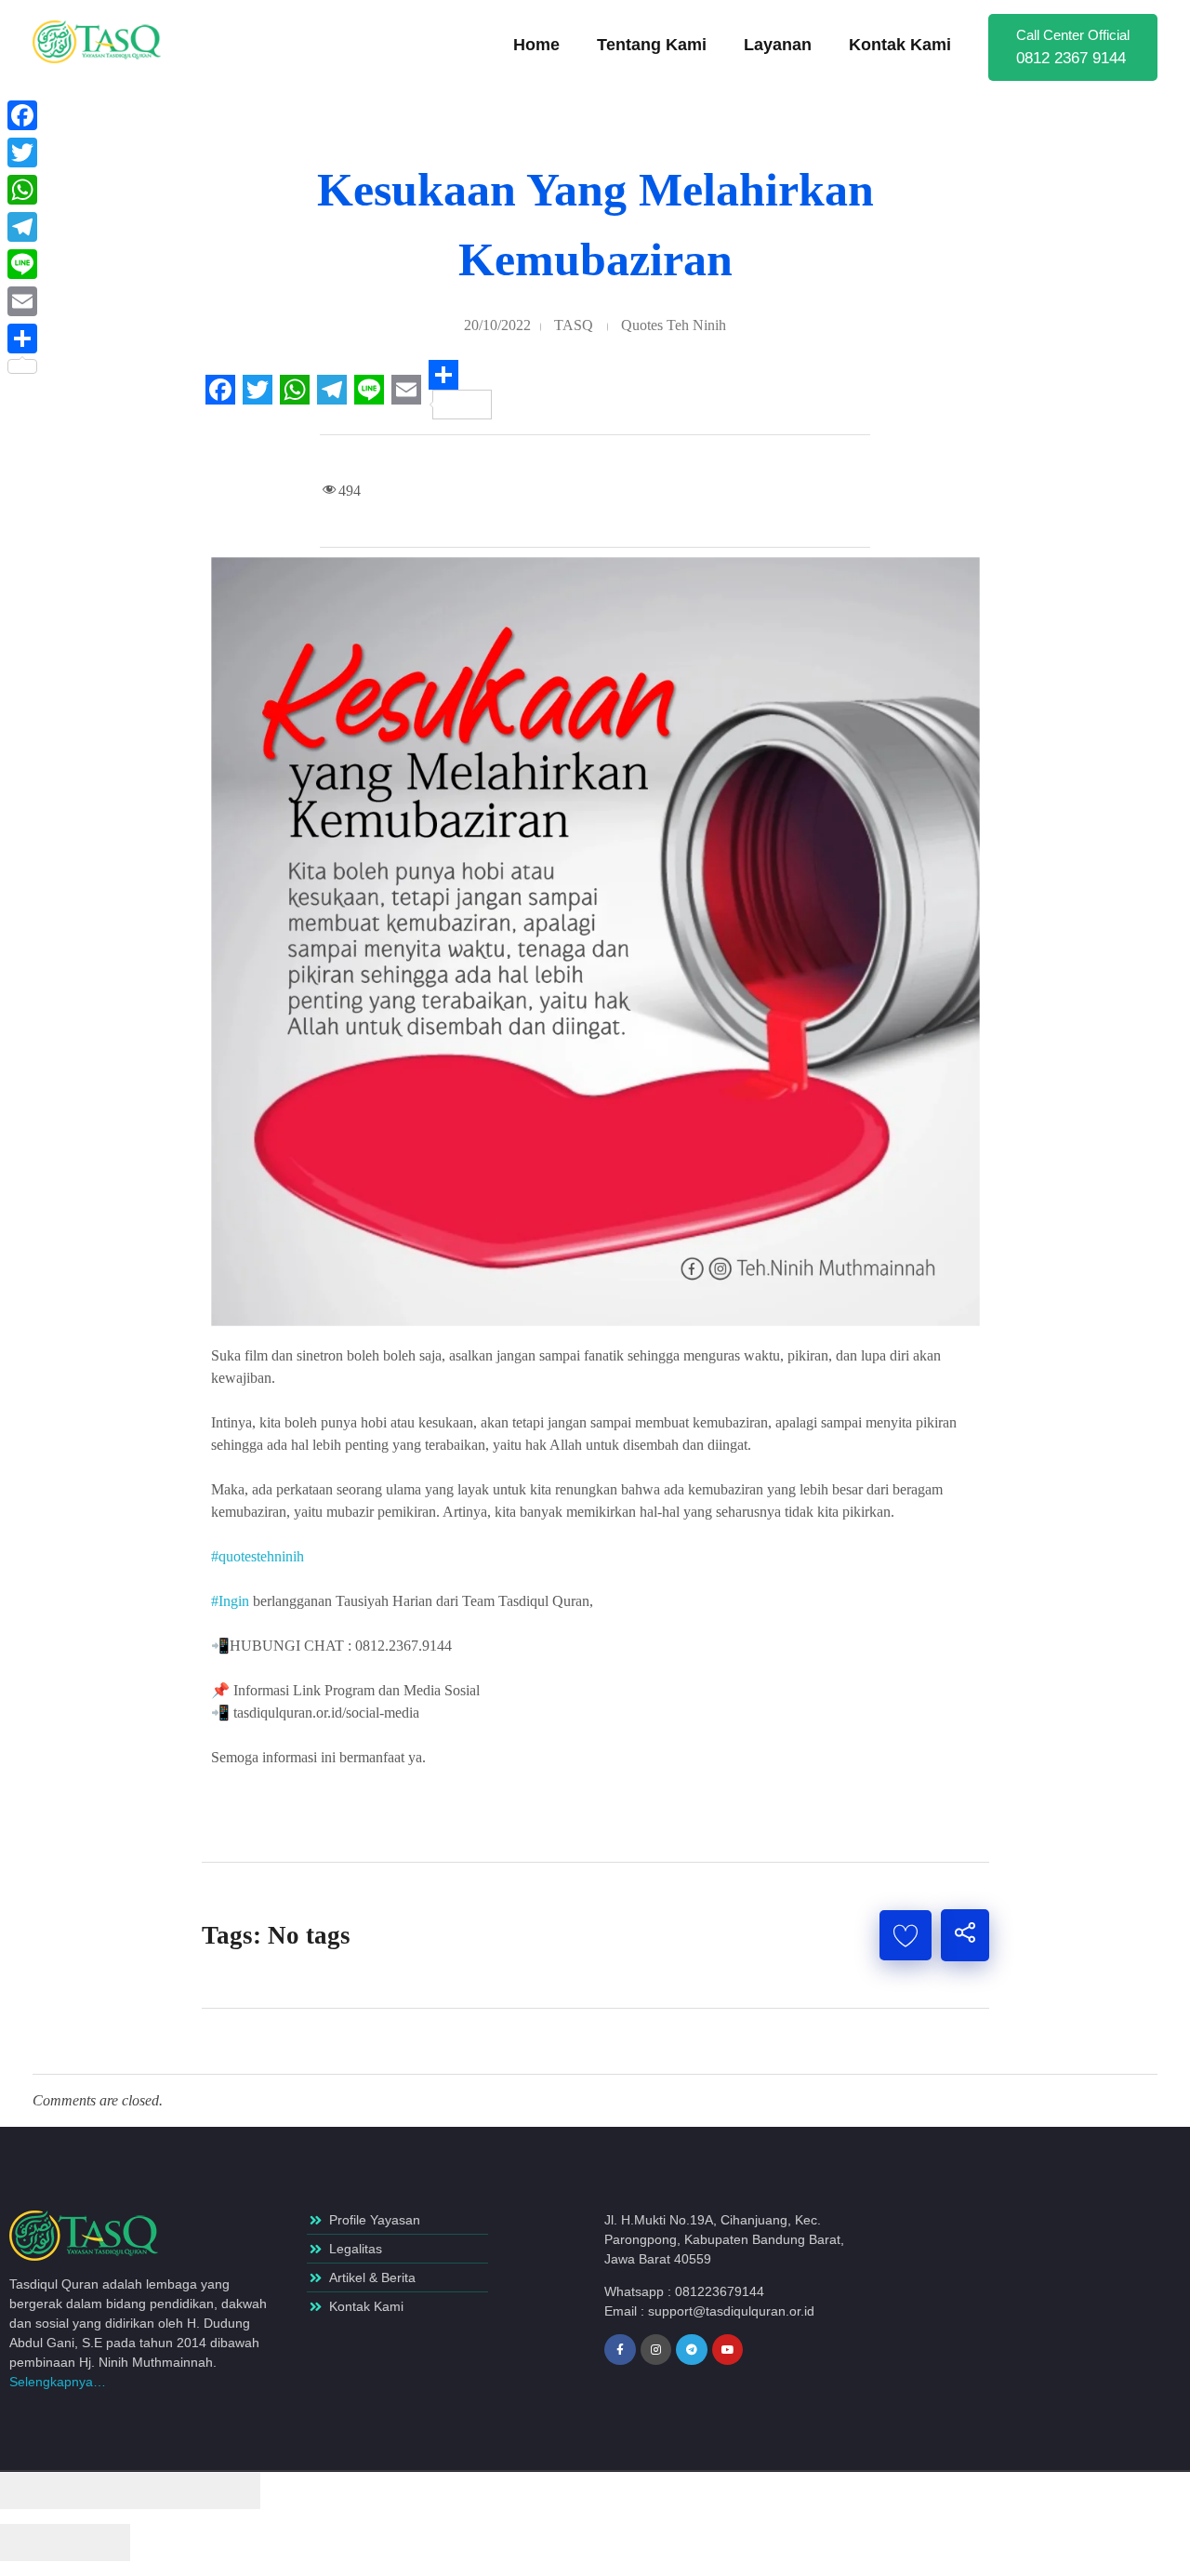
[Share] (98, 2490)
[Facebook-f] (620, 2350)
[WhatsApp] (22, 190)
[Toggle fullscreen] (163, 2490)
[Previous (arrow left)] (33, 2543)
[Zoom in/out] (228, 2490)
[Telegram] (692, 2350)
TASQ (574, 325)
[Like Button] (906, 1935)
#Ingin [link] (230, 1601)
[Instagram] (656, 2350)
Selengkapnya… (58, 2382)
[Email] (22, 301)
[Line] (22, 264)
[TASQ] (107, 42)
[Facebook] (22, 115)
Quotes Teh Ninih (674, 325)
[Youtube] (728, 2350)
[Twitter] (22, 153)
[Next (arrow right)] (98, 2543)
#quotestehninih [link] (258, 1556)
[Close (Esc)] (33, 2490)
